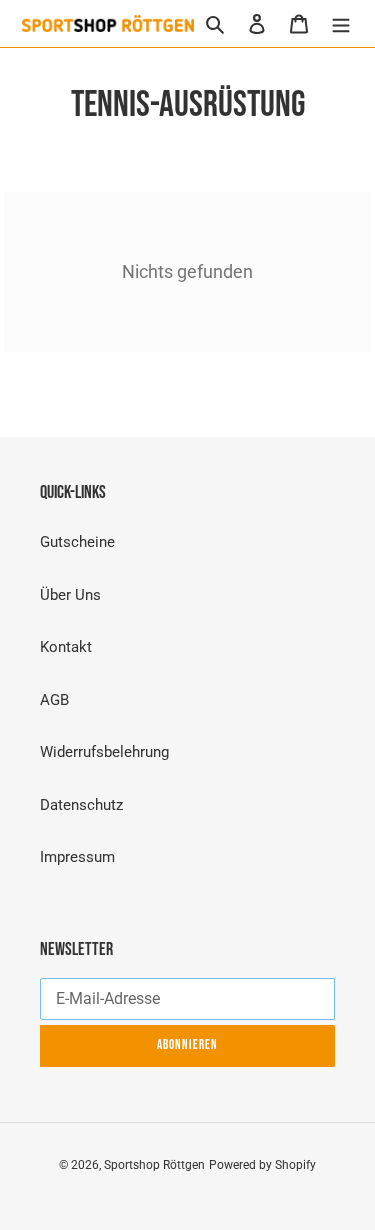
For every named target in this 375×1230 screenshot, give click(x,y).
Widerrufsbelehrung (104, 752)
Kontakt (66, 647)
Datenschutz (81, 805)
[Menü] (341, 23)
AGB (54, 700)
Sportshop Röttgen (154, 1165)
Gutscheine (77, 542)
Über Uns (70, 595)
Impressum (77, 857)
